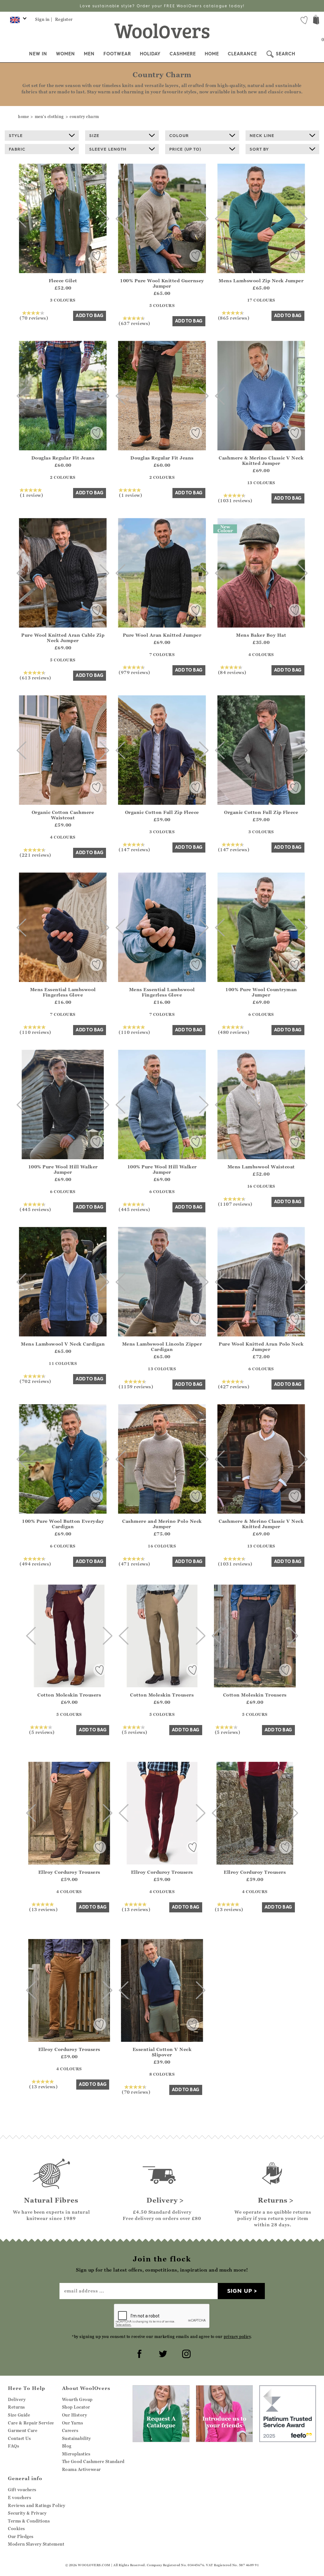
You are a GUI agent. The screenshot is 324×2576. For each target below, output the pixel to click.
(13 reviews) (43, 1909)
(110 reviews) (35, 1032)
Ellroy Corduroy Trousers (69, 1872)
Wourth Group (77, 2399)
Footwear (117, 54)
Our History (75, 2415)
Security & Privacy (27, 2513)
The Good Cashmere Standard (93, 2461)
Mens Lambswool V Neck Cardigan (63, 1344)
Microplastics (76, 2454)
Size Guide (19, 2415)
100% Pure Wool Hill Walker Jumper (63, 1169)
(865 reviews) (234, 318)
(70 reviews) (34, 318)
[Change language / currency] (17, 22)
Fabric (17, 149)
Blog (67, 2446)
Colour (179, 135)
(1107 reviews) (235, 1204)
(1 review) (31, 495)
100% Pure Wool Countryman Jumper (261, 992)
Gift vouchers (22, 2490)
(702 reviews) (35, 1381)
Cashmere (183, 54)
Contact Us (19, 2438)
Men (89, 54)
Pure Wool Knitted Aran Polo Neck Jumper (261, 1347)
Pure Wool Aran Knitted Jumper (162, 635)
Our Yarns (73, 2423)
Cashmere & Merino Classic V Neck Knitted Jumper (261, 460)
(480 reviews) (234, 1032)
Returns (16, 2407)
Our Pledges (21, 2536)
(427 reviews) (234, 1386)
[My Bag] (316, 20)
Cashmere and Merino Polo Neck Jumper (162, 1524)
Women (65, 54)
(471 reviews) (134, 1564)
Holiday (150, 54)
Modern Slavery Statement (36, 2544)
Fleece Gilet (63, 281)
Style (16, 135)
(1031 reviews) (235, 500)
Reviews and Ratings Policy (37, 2505)
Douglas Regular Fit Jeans (63, 458)
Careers (70, 2430)
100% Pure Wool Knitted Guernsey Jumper (162, 283)
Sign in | (44, 19)
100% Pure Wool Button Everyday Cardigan (63, 1524)
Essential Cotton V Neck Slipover (162, 2052)
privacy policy (237, 2337)
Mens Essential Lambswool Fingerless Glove (63, 992)
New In (38, 54)
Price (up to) (185, 149)
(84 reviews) (232, 672)
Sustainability (77, 2438)
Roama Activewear (81, 2469)
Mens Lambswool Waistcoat (261, 1167)
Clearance (242, 54)
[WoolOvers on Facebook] (139, 2353)
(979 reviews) (134, 672)
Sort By (259, 149)
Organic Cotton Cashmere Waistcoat (63, 815)
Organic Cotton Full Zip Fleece (162, 812)
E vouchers (19, 2498)
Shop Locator (76, 2407)
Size (94, 135)
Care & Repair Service (31, 2423)
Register (64, 19)
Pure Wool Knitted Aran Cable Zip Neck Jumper (63, 638)
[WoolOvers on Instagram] (185, 2353)
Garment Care (23, 2430)
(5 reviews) (42, 1732)
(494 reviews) (35, 1564)
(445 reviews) (35, 1209)
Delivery (17, 2399)
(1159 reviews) (136, 1386)
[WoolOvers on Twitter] (162, 2353)
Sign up (240, 2291)
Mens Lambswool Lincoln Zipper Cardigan (162, 1347)
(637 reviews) (134, 323)
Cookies (16, 2529)
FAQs (13, 2446)
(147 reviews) (134, 849)
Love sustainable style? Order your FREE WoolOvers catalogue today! (162, 6)
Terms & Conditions (29, 2521)
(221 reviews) (35, 855)
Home (212, 54)
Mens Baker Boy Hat (261, 635)
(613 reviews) (35, 678)
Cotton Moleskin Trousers (69, 1695)
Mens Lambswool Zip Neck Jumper (261, 281)
